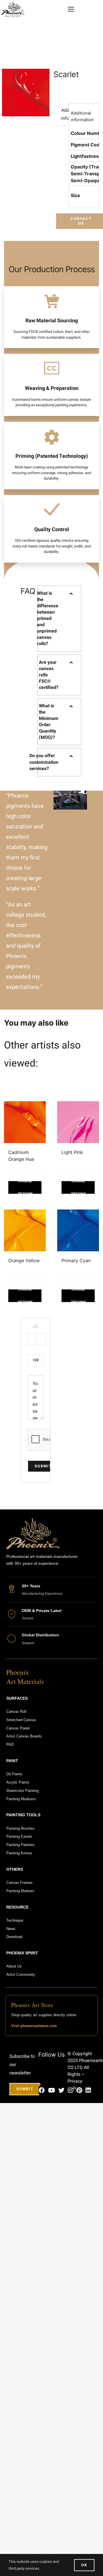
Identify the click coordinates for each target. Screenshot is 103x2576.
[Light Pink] (78, 1122)
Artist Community (21, 1975)
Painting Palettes (20, 1845)
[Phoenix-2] (13, 4)
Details (25, 1187)
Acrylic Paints (18, 1782)
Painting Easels (19, 1836)
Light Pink (72, 1152)
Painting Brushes (20, 1828)
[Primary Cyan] (78, 1230)
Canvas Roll (16, 1712)
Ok (84, 2565)
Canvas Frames (19, 1883)
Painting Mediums (21, 1799)
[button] (59, 619)
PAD (10, 1745)
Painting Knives (19, 1853)
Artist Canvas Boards (24, 1736)
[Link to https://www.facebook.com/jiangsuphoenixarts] (42, 2090)
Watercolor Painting (22, 1791)
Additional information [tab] (64, 114)
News (11, 1929)
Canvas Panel (18, 1728)
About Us (14, 1966)
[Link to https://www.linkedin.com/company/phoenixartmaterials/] (88, 2090)
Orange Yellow (24, 1260)
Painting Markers (20, 1891)
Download (14, 1937)
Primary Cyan (76, 1260)
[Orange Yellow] (25, 1230)
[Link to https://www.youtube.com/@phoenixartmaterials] (51, 2090)
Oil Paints (14, 1774)
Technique (15, 1920)
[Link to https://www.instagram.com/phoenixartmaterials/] (70, 2090)
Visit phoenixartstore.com (34, 2026)
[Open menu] (71, 9)
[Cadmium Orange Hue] (25, 1122)
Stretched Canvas (21, 1720)
